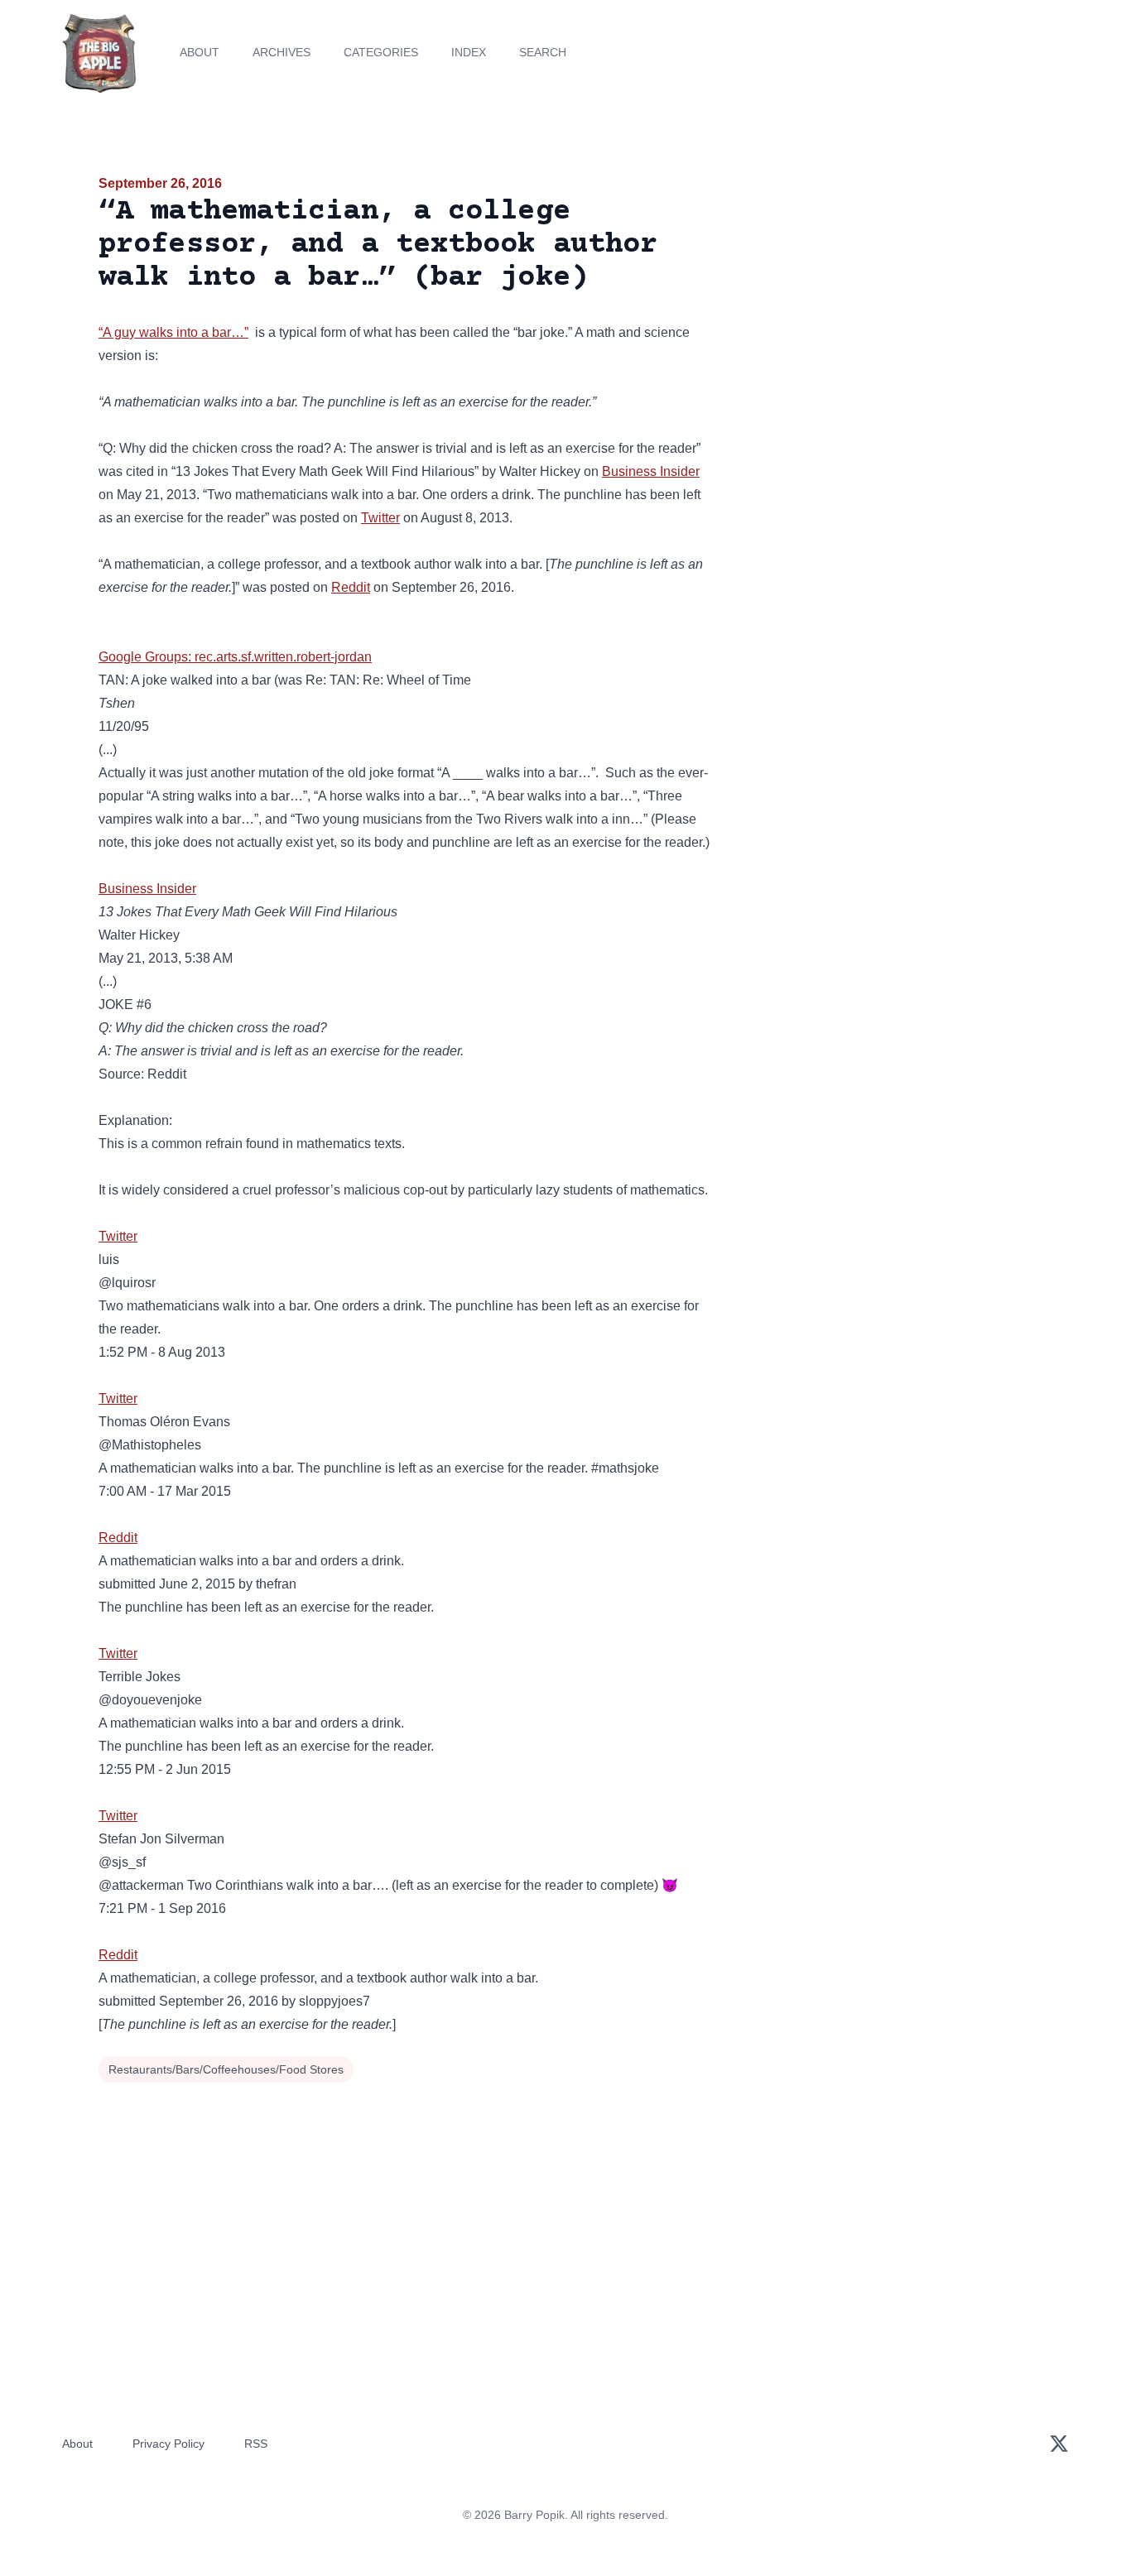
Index (469, 52)
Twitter (380, 518)
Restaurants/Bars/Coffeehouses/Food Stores (226, 2069)
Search (543, 52)
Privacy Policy (168, 2444)
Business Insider (651, 471)
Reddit (351, 587)
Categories (381, 52)
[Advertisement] (883, 301)
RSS (256, 2444)
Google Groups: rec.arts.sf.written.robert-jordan (235, 657)
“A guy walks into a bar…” (173, 332)
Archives (282, 52)
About (200, 52)
